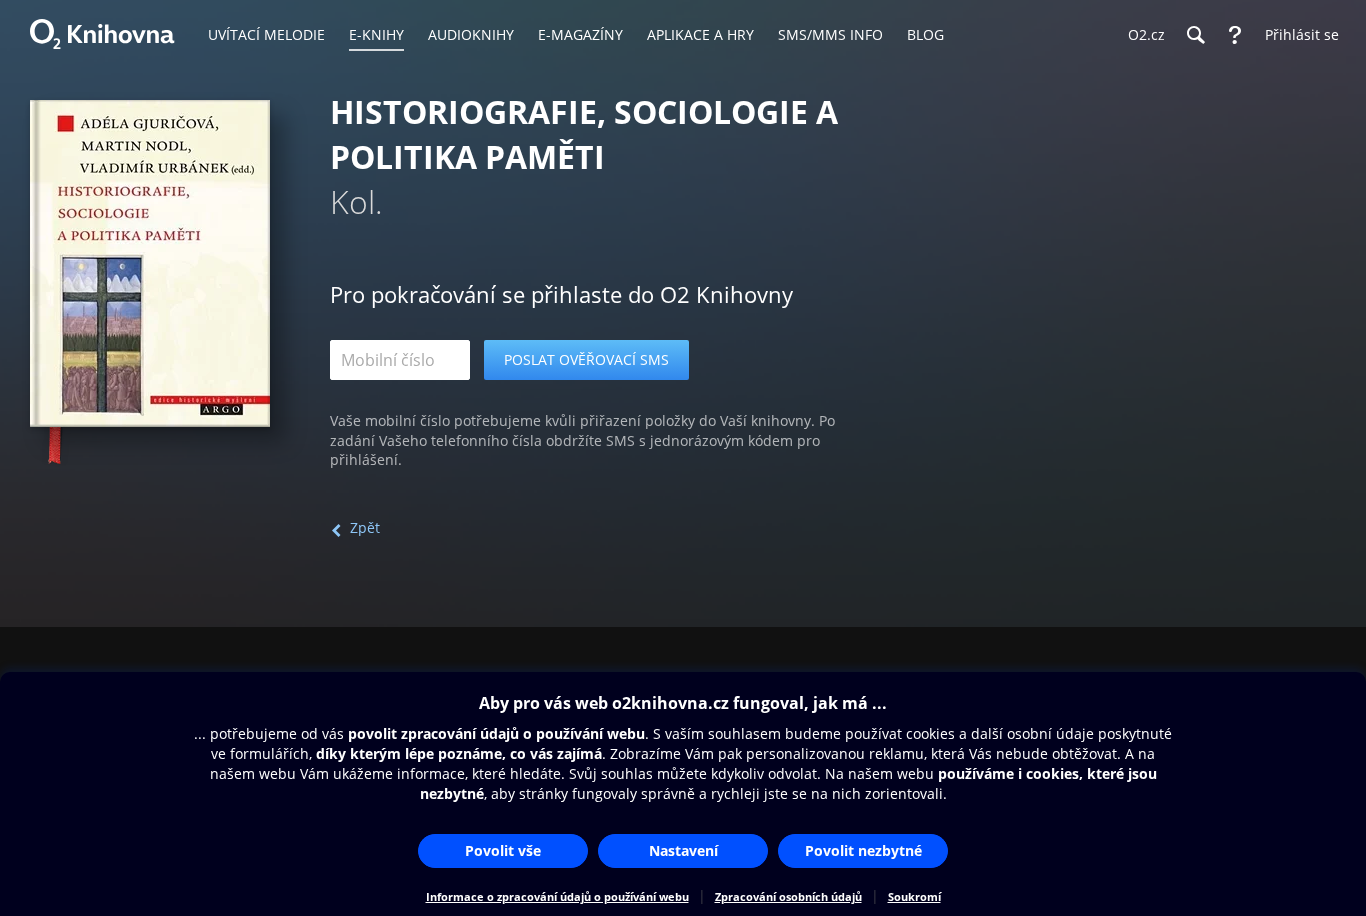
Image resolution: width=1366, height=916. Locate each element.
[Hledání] (1195, 35)
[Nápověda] (1235, 35)
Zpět (365, 527)
